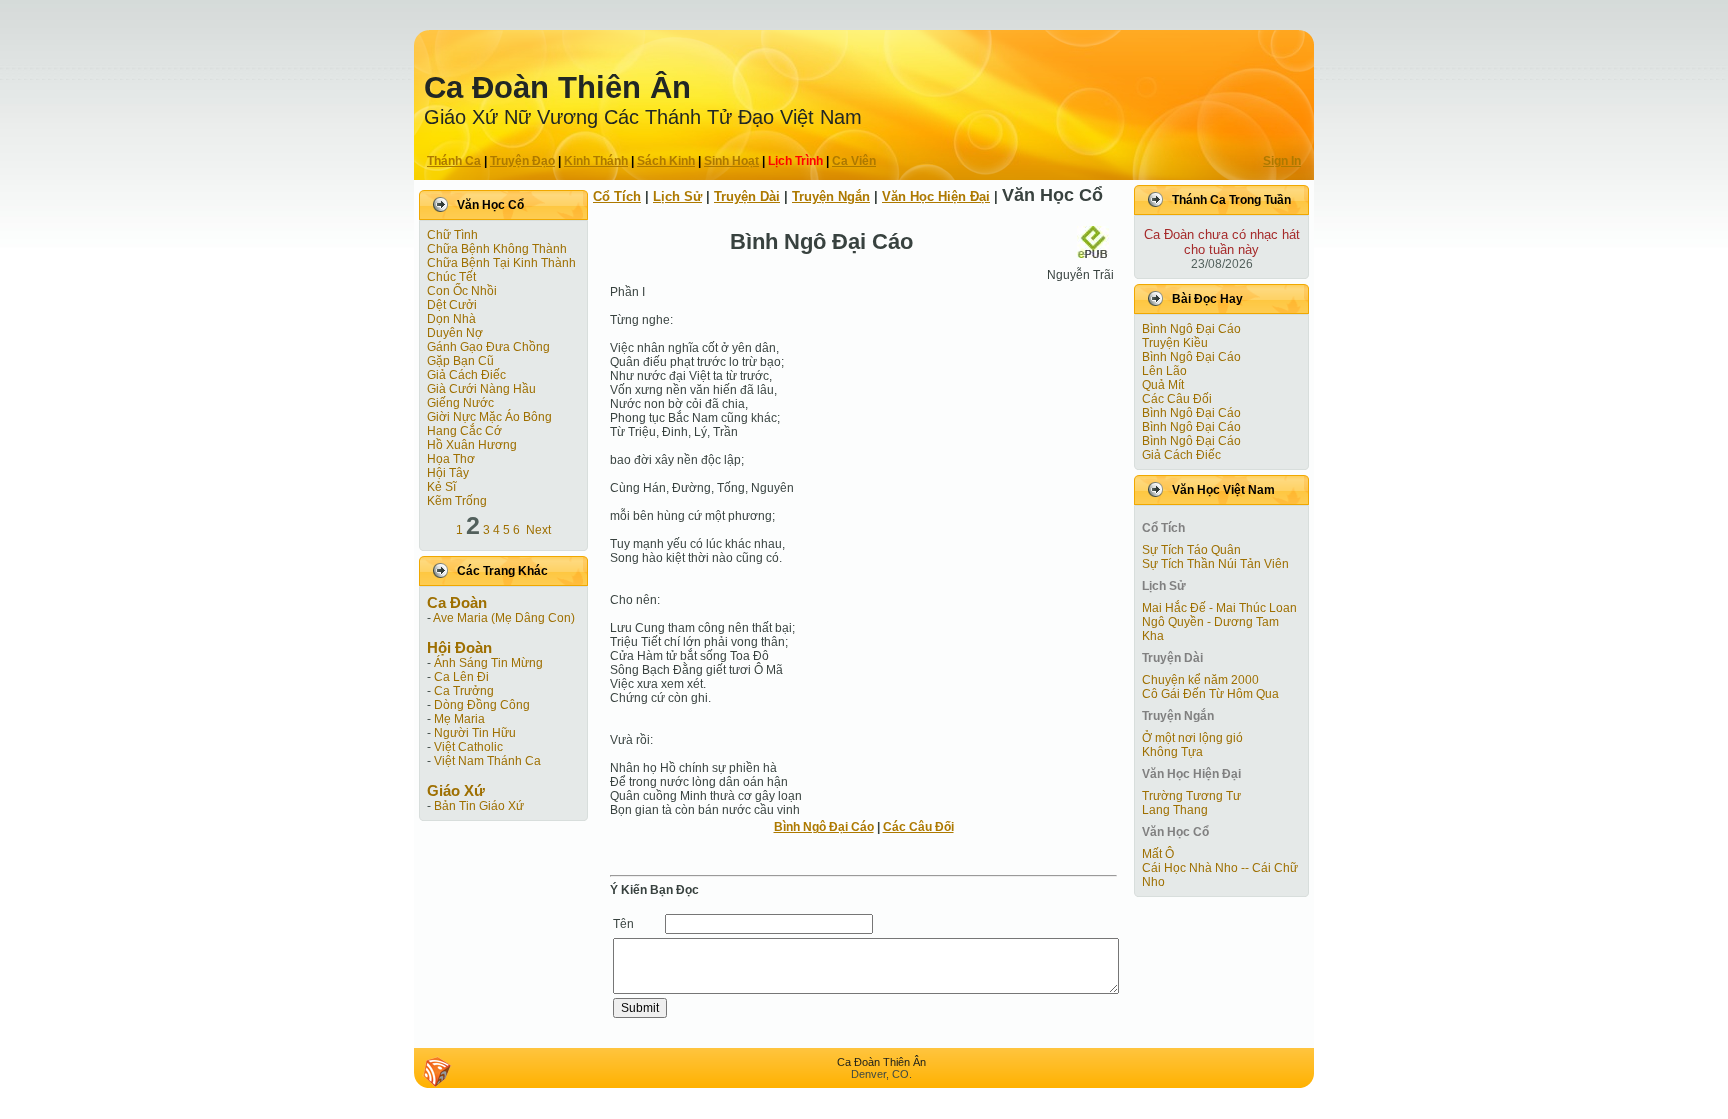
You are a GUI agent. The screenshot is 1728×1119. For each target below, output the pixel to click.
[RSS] (437, 1072)
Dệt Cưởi (452, 305)
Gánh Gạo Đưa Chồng (488, 347)
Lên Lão (1164, 371)
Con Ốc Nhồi (462, 291)
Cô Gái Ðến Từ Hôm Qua (1210, 694)
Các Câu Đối (918, 827)
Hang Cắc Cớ (464, 431)
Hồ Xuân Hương (472, 445)
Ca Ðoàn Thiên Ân (557, 87)
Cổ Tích (617, 196)
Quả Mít (1163, 385)
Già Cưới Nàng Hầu (481, 389)
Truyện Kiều (1175, 343)
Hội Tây (448, 473)
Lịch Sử (677, 196)
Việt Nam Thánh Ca (487, 761)
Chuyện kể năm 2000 (1200, 680)
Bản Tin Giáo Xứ (479, 806)
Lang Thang (1175, 810)
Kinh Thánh (596, 161)
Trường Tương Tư (1191, 796)
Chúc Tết (451, 277)
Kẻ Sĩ (441, 487)
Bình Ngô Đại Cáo (824, 827)
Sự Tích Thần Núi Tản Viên (1215, 564)
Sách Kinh (666, 161)
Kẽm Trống (457, 501)
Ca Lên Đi (461, 677)
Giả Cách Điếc (466, 375)
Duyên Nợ (455, 333)
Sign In (1282, 161)
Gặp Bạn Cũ (460, 361)
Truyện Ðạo (522, 161)
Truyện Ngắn (831, 196)
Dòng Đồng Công (482, 705)
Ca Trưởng (464, 691)
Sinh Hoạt (731, 161)
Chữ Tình (452, 235)
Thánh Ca (454, 161)
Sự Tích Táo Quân (1191, 550)
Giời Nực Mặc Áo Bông (489, 417)
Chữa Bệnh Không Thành (497, 249)
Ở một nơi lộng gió (1192, 738)
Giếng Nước (460, 403)
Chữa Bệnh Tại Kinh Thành (501, 263)
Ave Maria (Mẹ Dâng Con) (504, 618)
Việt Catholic (468, 747)
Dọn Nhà (451, 319)
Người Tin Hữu (475, 733)
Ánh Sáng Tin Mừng (488, 663)
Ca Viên (854, 161)
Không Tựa (1172, 752)
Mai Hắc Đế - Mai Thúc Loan (1219, 608)
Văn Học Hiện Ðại (936, 196)
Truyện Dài (747, 196)
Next (538, 530)
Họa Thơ (451, 459)
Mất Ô (1158, 854)
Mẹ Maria (459, 719)
